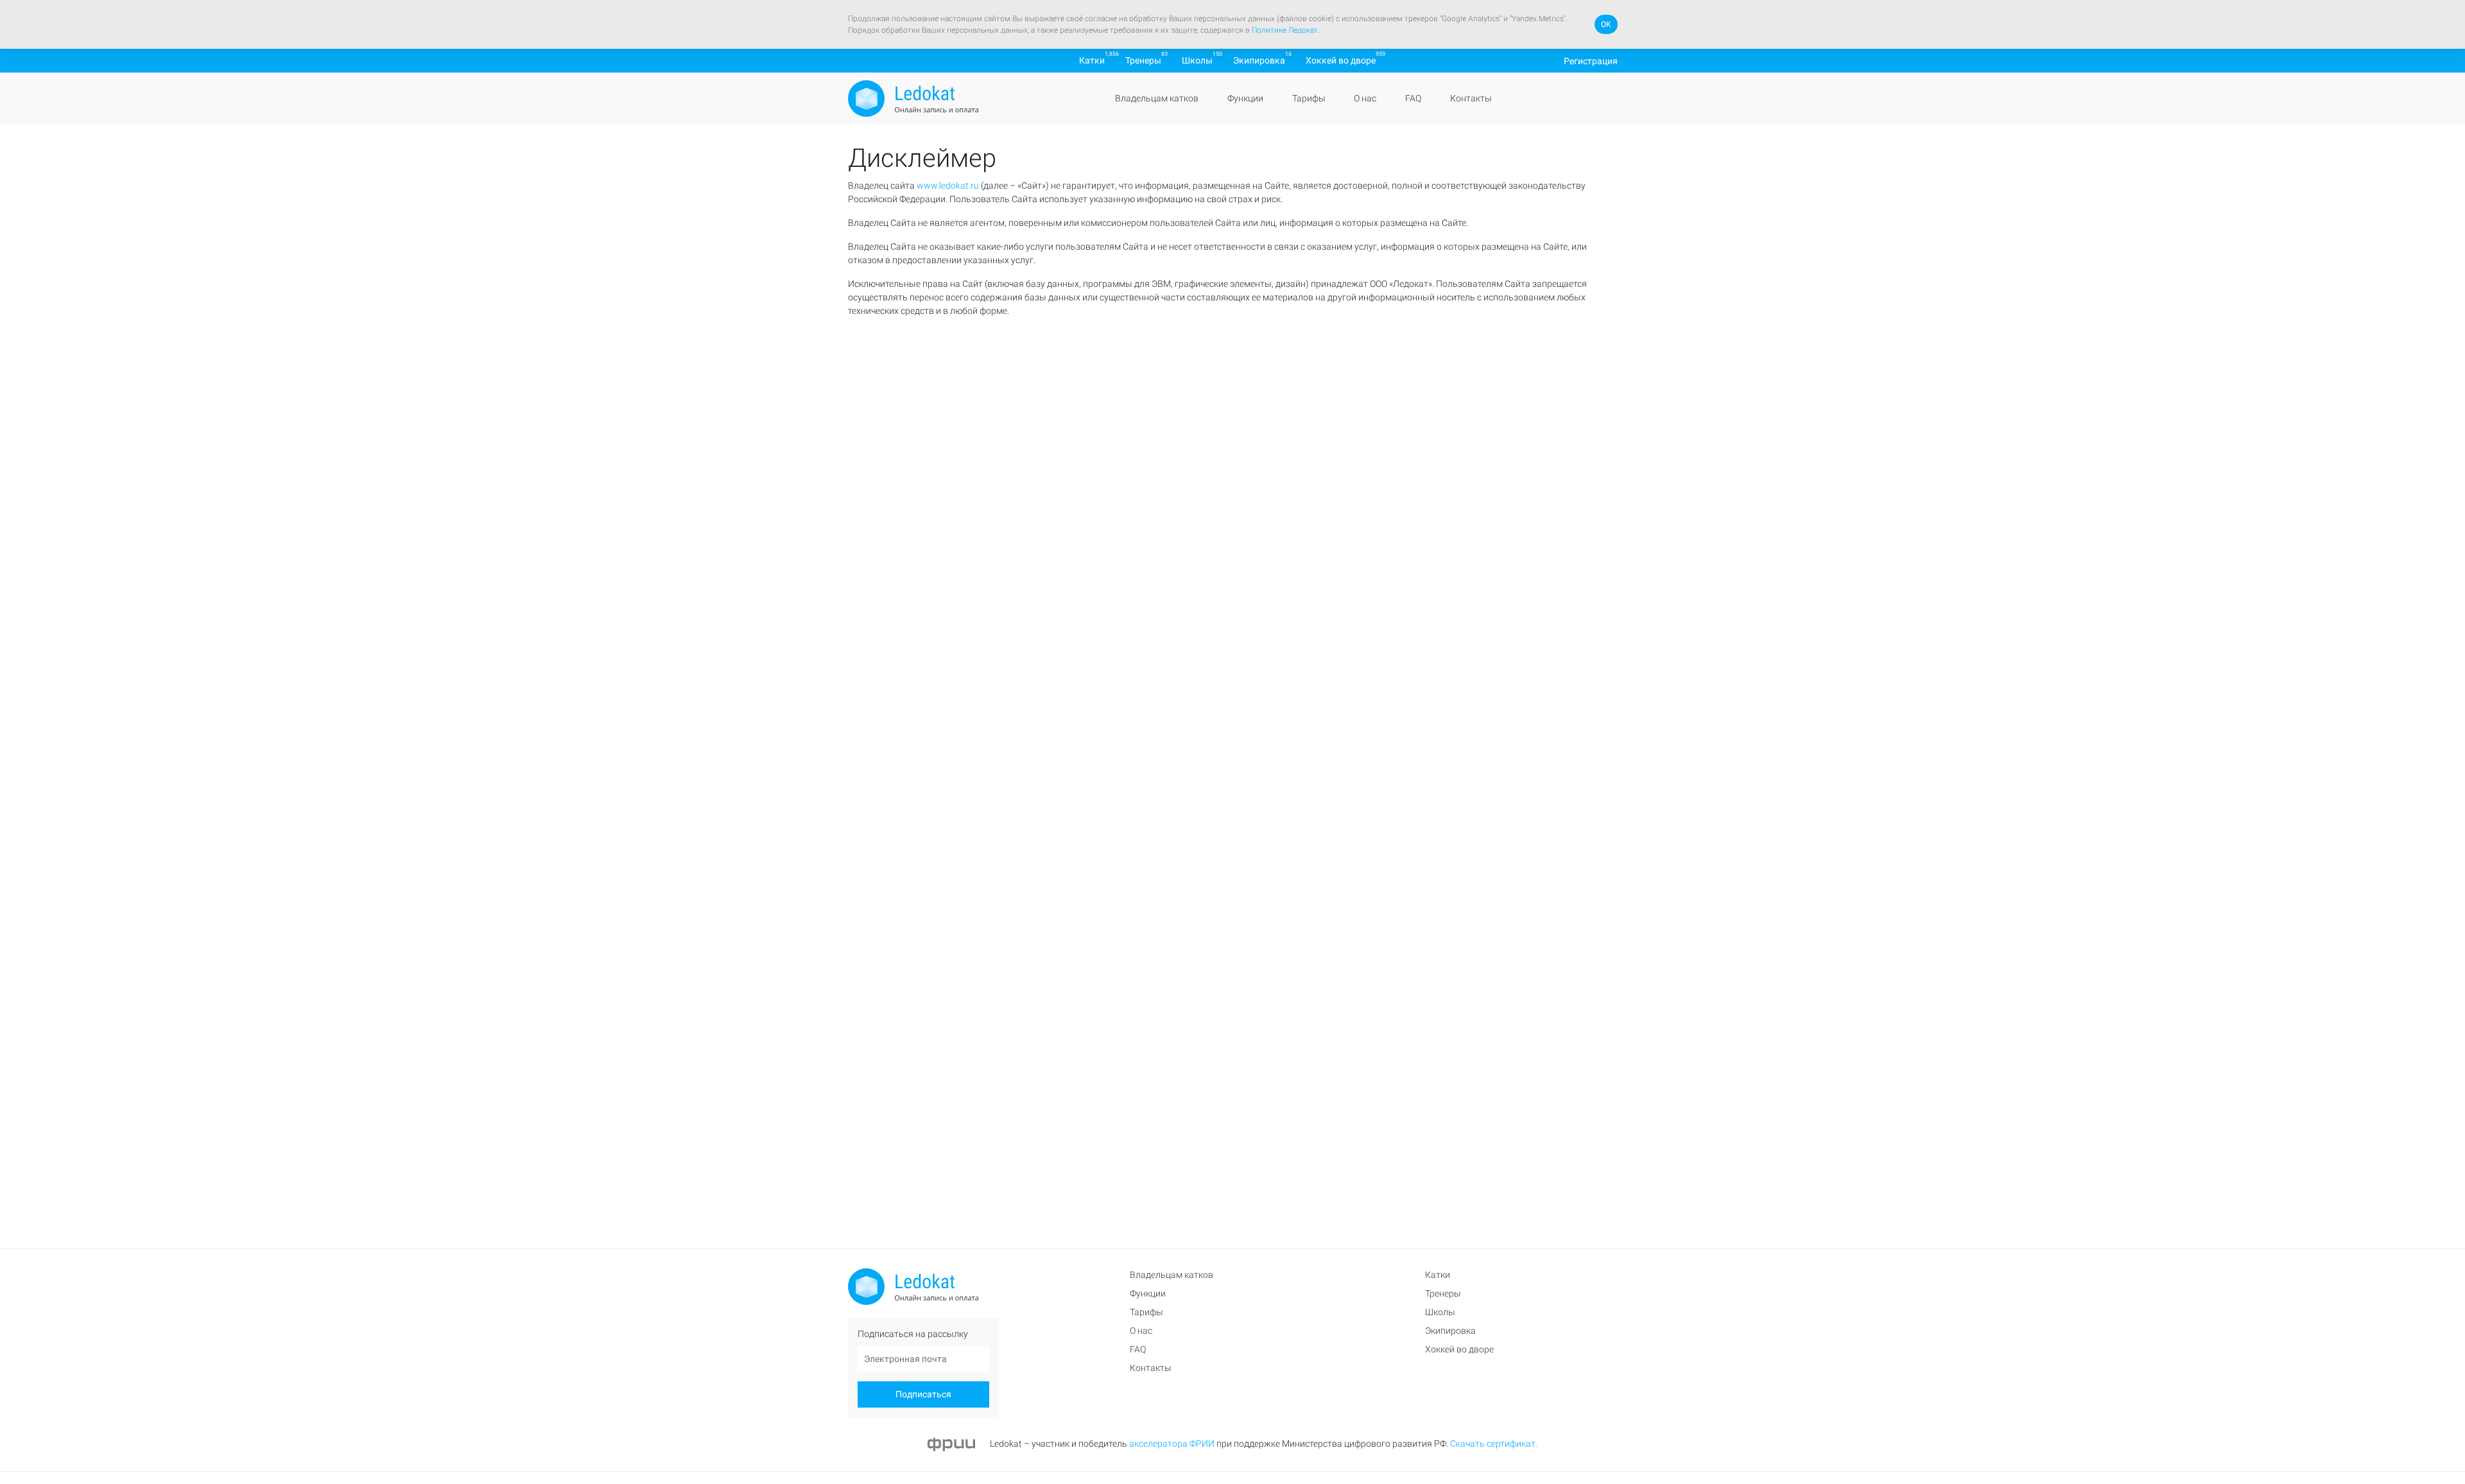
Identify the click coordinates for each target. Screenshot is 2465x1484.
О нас (1365, 98)
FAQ (1413, 98)
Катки (1092, 60)
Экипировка (1259, 60)
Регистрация (1591, 60)
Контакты (1470, 98)
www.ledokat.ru (948, 185)
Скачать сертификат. (1494, 1444)
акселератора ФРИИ (1172, 1444)
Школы (1197, 60)
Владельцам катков (1157, 98)
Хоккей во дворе (1341, 60)
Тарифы (1308, 98)
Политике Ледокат (1285, 30)
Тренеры (1143, 60)
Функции (1245, 98)
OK (1606, 24)
